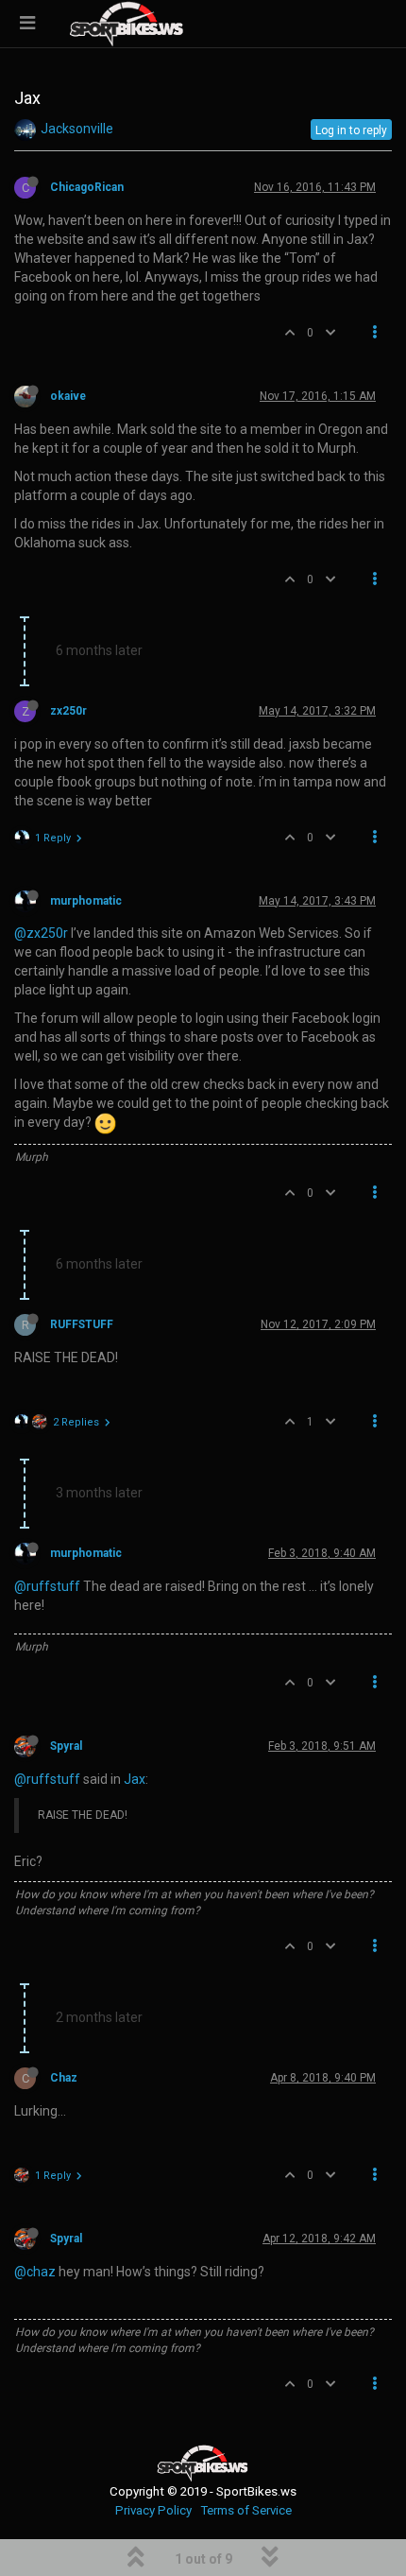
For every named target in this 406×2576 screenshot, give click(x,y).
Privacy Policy (153, 2510)
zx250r (68, 711)
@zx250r (41, 933)
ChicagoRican (87, 187)
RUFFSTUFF (82, 1324)
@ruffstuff (47, 1586)
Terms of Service (246, 2510)
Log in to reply (351, 130)
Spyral (66, 1746)
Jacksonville (77, 129)
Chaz (64, 2078)
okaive (68, 396)
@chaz (35, 2272)
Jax (135, 1779)
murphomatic (86, 901)
